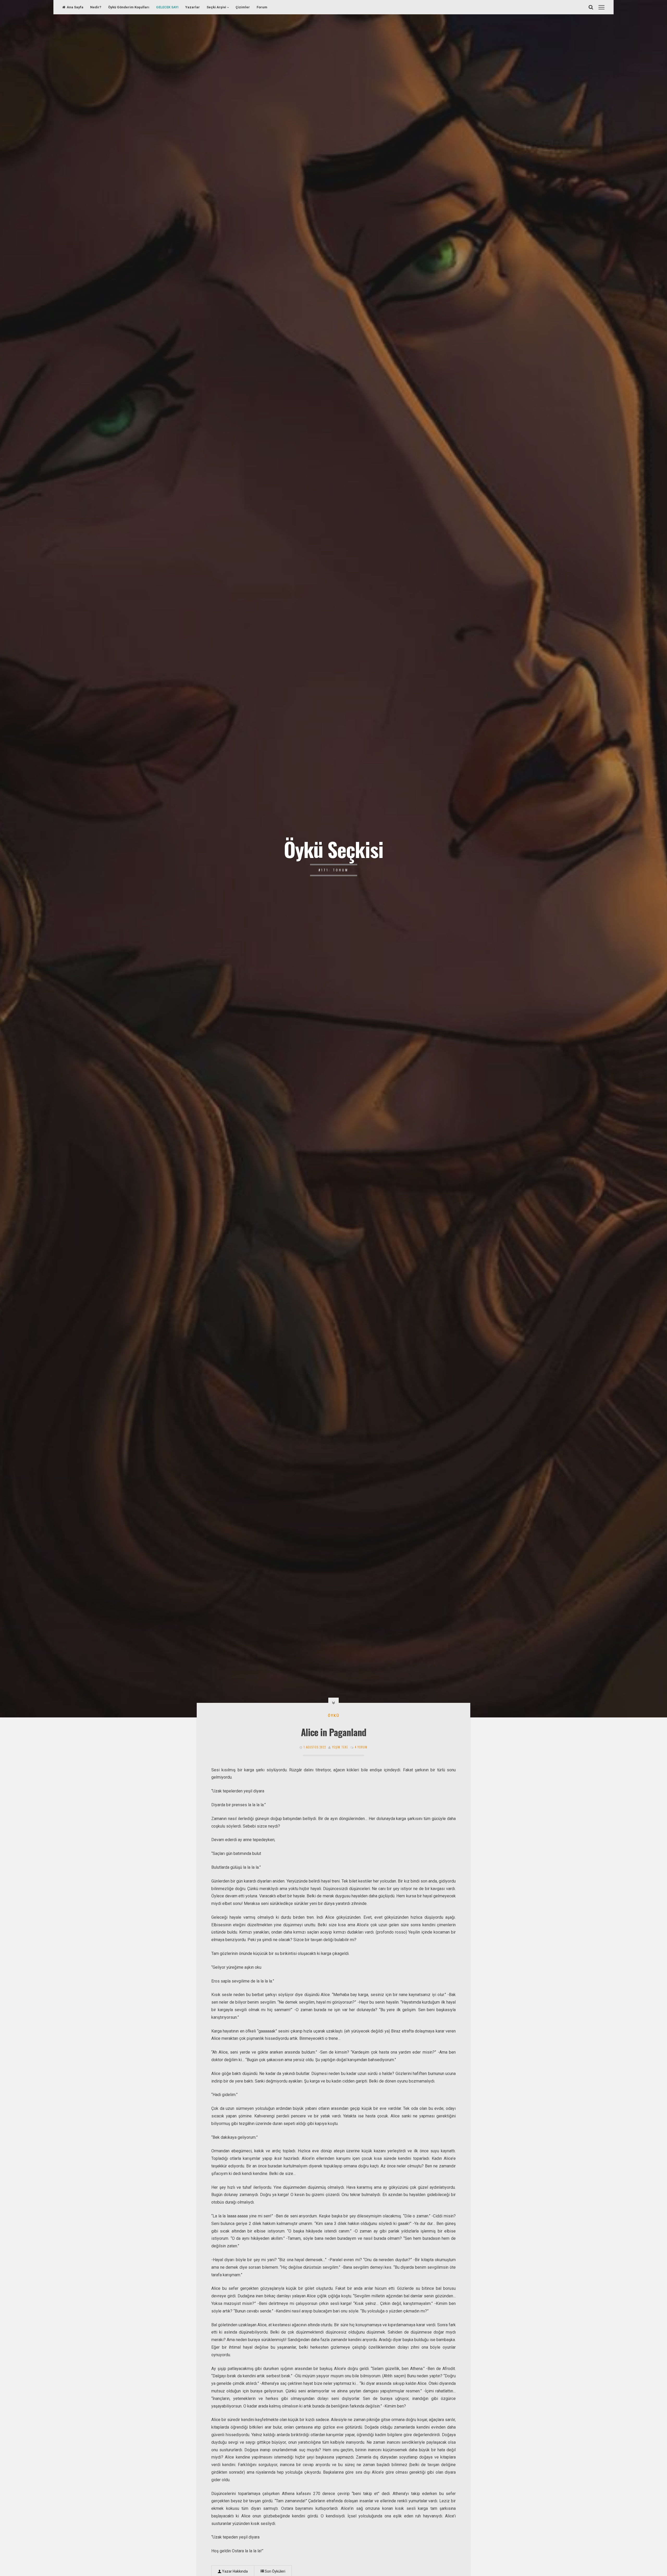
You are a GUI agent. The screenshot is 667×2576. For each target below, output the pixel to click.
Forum (262, 7)
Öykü (334, 1716)
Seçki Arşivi (216, 7)
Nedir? (96, 7)
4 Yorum (361, 1747)
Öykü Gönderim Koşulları (129, 7)
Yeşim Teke (340, 1747)
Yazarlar (193, 7)
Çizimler (243, 7)
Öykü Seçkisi (333, 849)
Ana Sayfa (75, 7)
